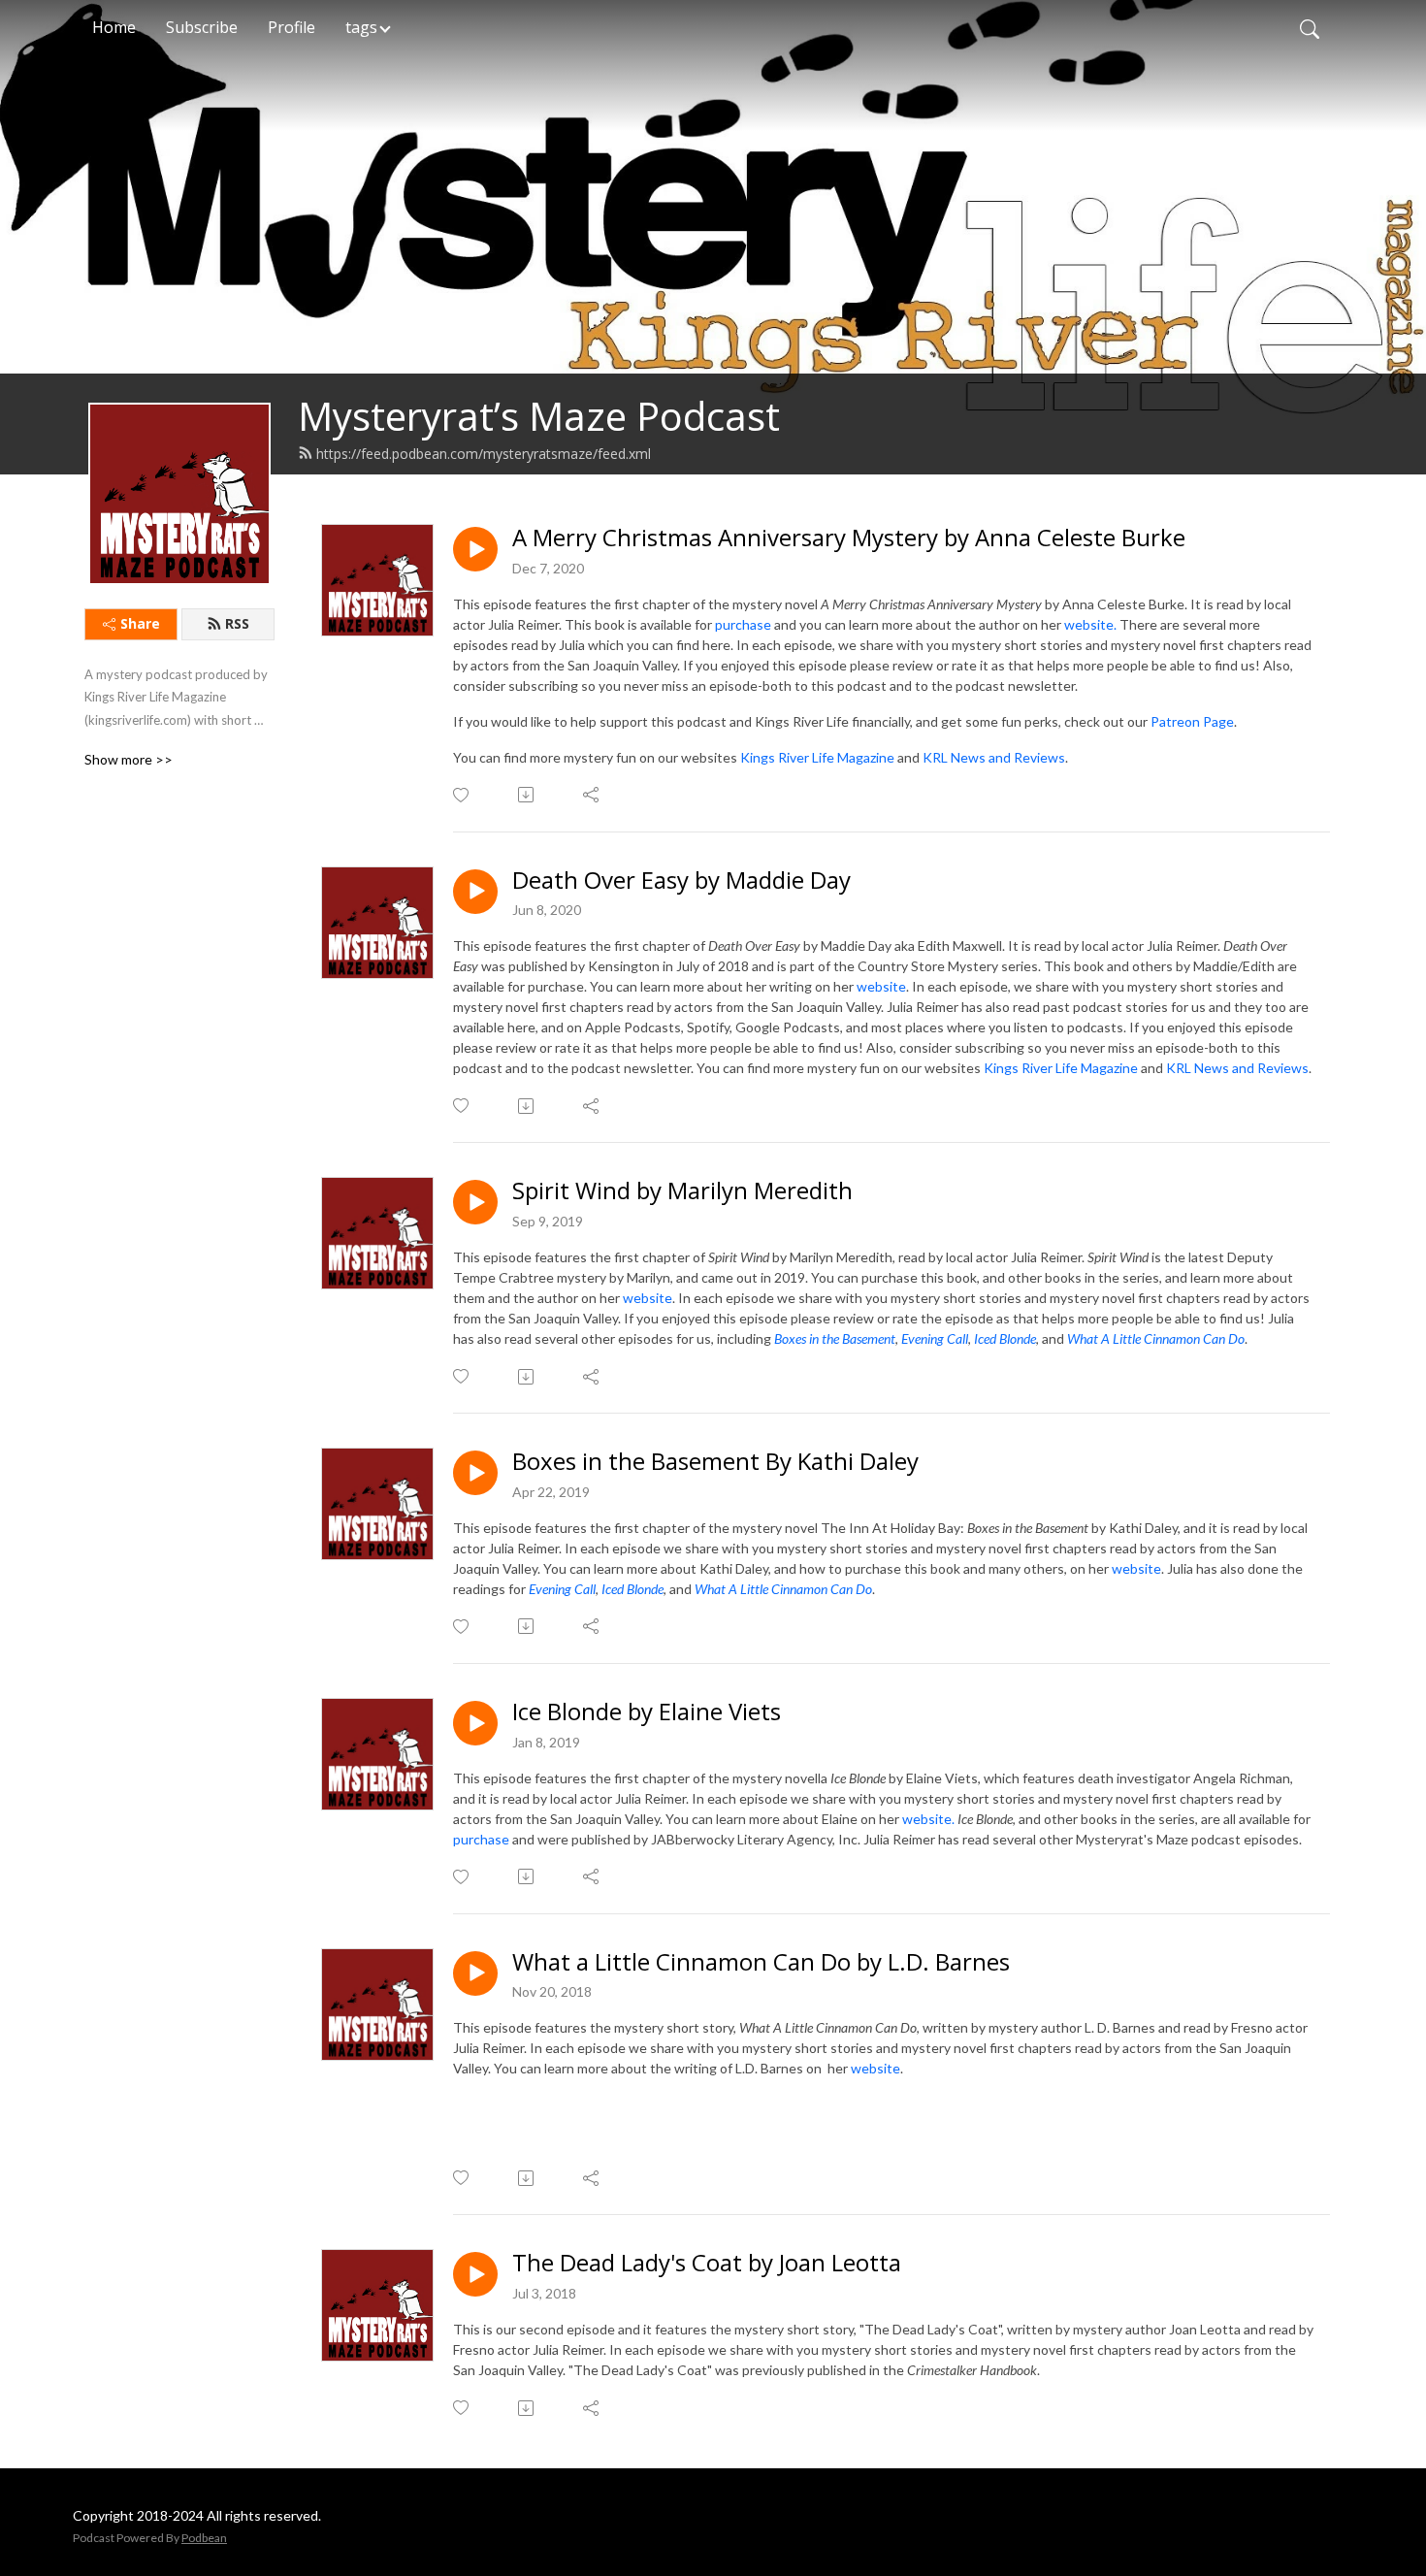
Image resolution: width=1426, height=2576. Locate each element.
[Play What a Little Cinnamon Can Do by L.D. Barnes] (475, 1973)
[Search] (1310, 27)
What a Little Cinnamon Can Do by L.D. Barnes (761, 1962)
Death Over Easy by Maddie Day (681, 880)
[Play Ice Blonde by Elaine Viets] (475, 1723)
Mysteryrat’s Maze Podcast (539, 416)
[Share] (592, 795)
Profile (292, 27)
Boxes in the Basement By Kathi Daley (715, 1462)
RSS (237, 623)
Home (114, 27)
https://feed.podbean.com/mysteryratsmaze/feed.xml (484, 454)
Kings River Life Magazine (817, 757)
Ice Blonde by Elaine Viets (647, 1712)
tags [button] (361, 27)
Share (140, 623)
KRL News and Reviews (994, 757)
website (881, 986)
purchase (743, 624)
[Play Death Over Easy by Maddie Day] (475, 892)
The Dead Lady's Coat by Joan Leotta (707, 2263)
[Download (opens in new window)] (527, 795)
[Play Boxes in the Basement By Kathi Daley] (475, 1473)
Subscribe (202, 27)
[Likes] (462, 795)
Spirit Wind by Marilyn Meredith (682, 1191)
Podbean (204, 2538)
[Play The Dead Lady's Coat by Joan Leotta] (475, 2274)
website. (1090, 624)
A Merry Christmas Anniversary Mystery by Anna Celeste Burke (849, 538)
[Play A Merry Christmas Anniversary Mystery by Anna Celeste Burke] (475, 549)
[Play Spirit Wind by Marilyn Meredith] (475, 1202)
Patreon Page (1192, 721)
